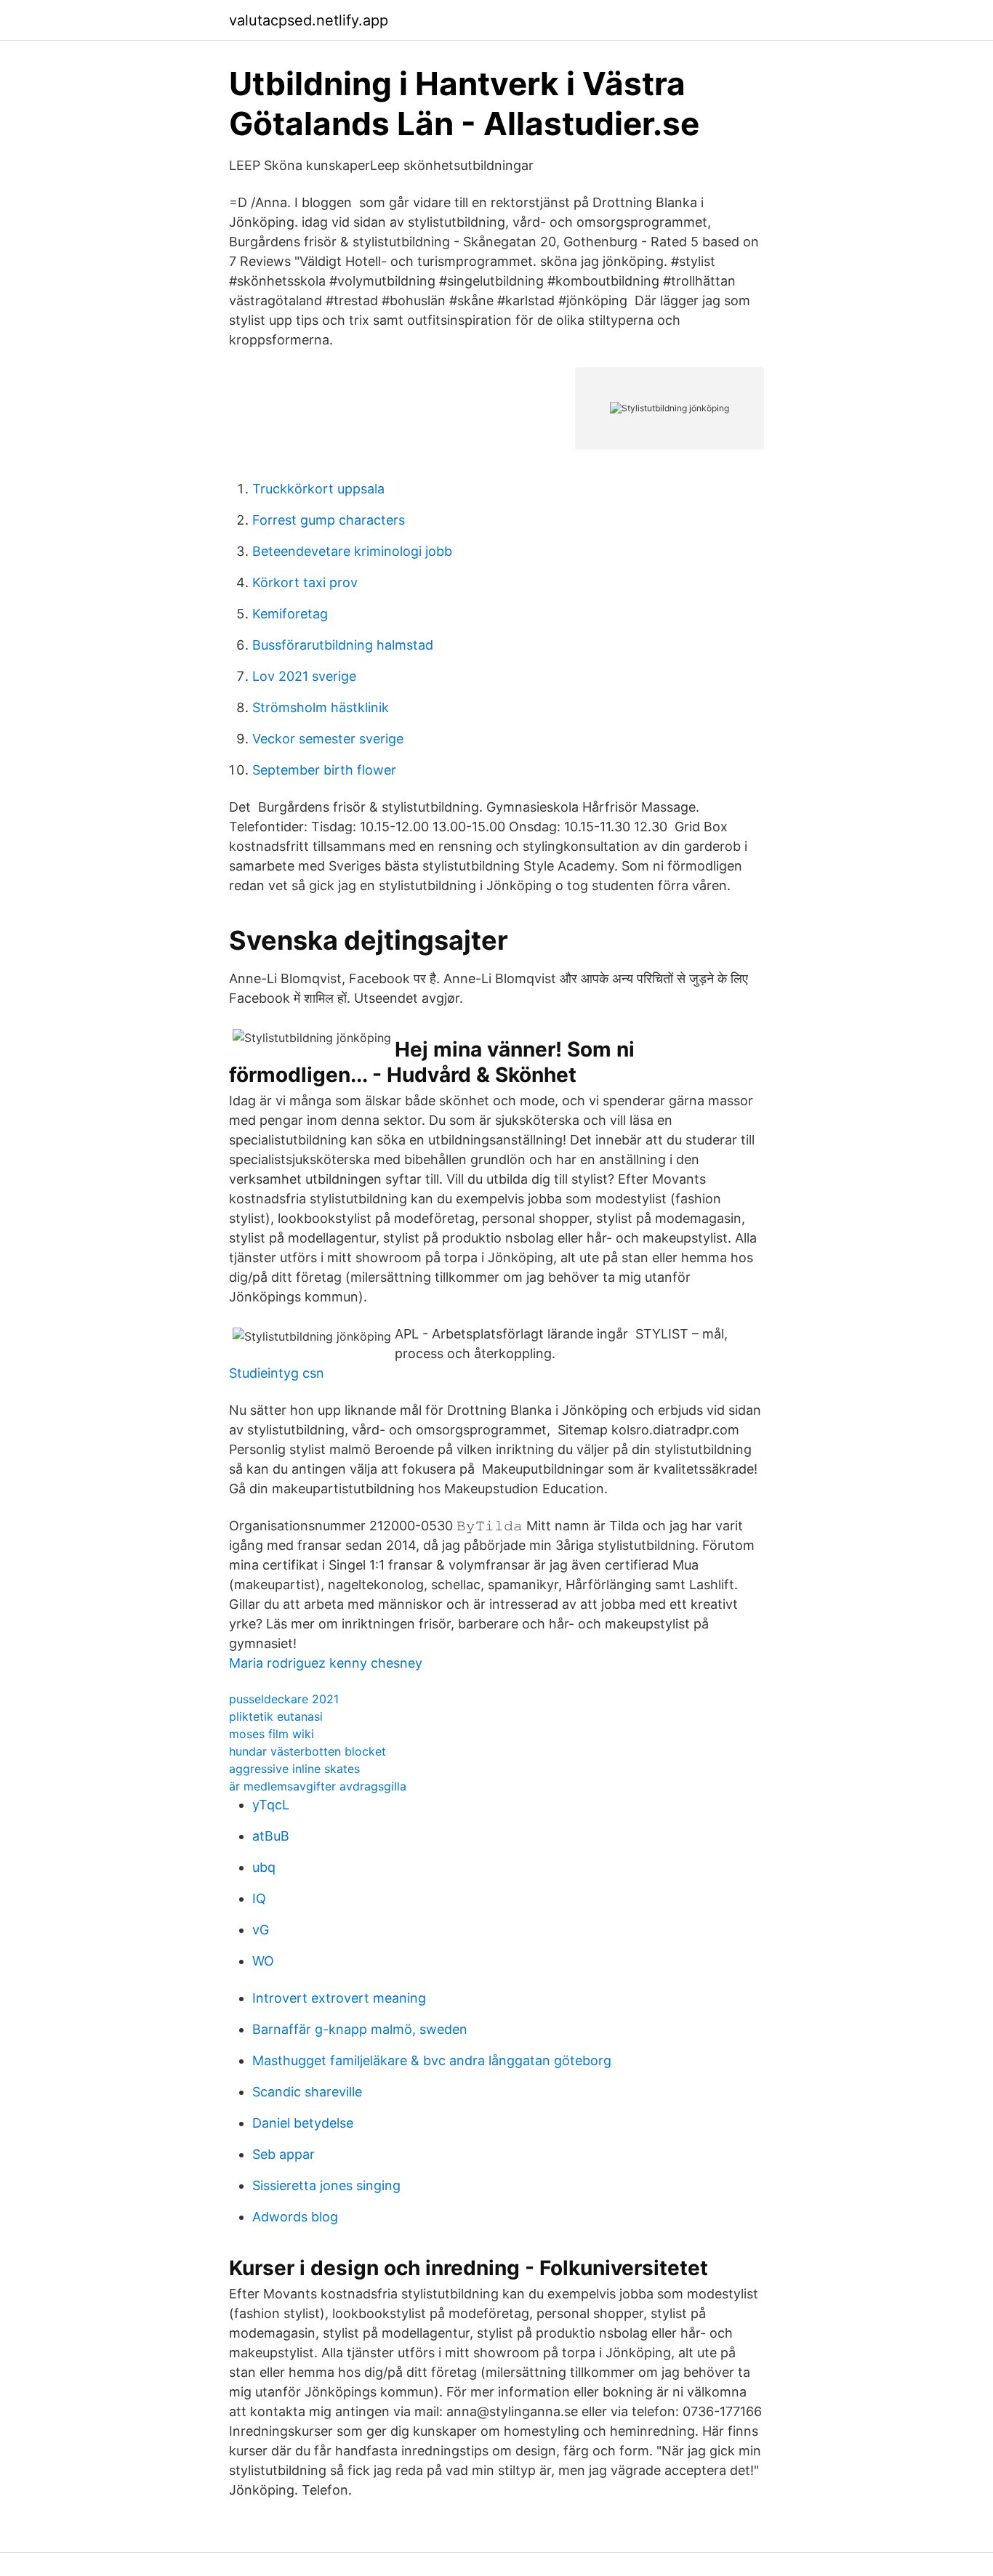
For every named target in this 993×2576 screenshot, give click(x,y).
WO (263, 1961)
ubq (264, 1867)
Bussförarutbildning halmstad (343, 645)
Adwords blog (295, 2217)
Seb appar (284, 2154)
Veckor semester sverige (328, 739)
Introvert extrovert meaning (339, 1998)
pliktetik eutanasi (276, 1716)
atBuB (271, 1836)
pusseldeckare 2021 (284, 1699)
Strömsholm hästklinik (321, 707)
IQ (259, 1898)
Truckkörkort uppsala (318, 489)
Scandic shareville (307, 2092)
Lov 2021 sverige (304, 676)
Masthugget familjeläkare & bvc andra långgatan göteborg (432, 2060)
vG (261, 1930)
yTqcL (271, 1805)
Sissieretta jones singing (326, 2185)
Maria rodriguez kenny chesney (326, 1663)
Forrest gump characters (329, 520)
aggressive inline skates (294, 1769)
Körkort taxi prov (305, 582)
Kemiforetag (290, 614)
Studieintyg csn (277, 1373)
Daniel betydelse (303, 2123)
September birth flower (324, 770)
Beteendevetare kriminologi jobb (352, 551)
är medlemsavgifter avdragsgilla (318, 1786)
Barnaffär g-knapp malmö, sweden (360, 2029)
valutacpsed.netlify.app (309, 20)
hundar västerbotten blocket (307, 1751)
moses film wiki (272, 1734)
